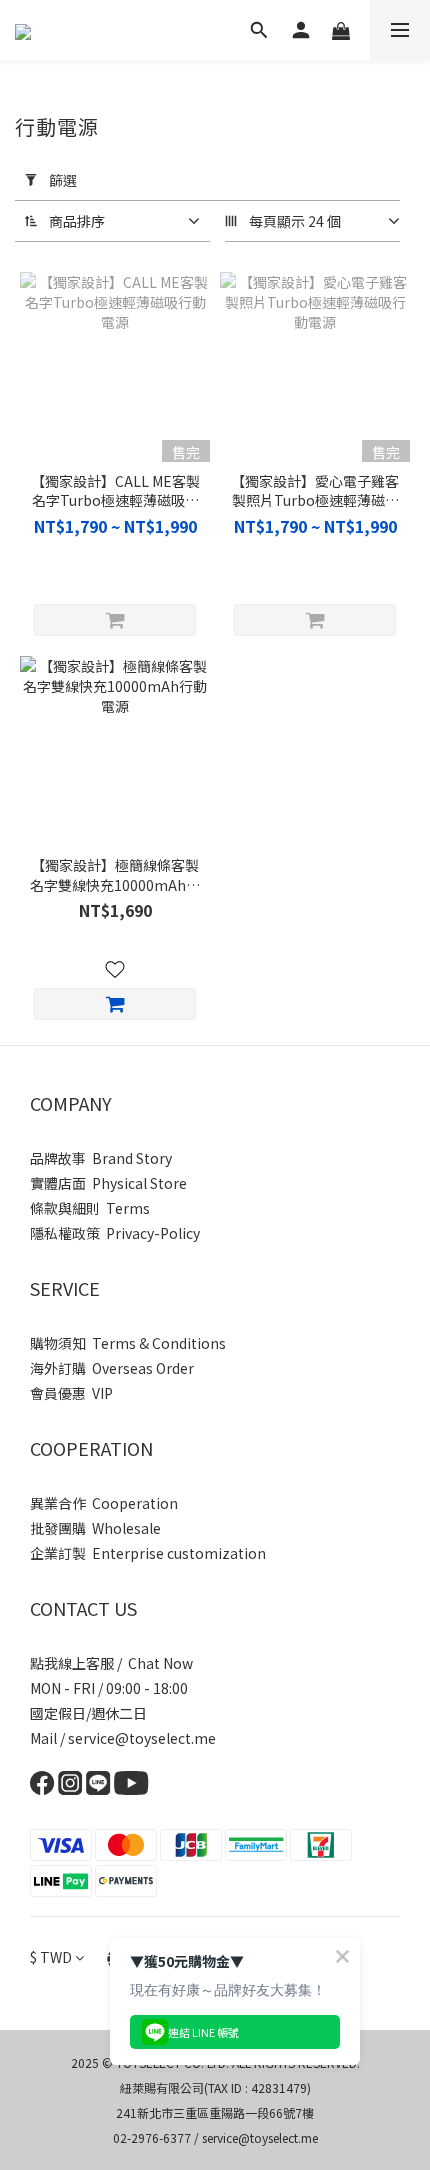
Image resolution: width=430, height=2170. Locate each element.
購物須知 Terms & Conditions (128, 1343)
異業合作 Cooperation (104, 1503)
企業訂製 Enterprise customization (148, 1553)
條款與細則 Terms (90, 1208)
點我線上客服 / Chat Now (111, 1663)
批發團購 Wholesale (95, 1528)
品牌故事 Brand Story (101, 1158)
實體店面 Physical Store (108, 1183)
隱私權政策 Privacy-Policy (115, 1233)
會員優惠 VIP (71, 1393)
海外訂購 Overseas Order (112, 1368)
